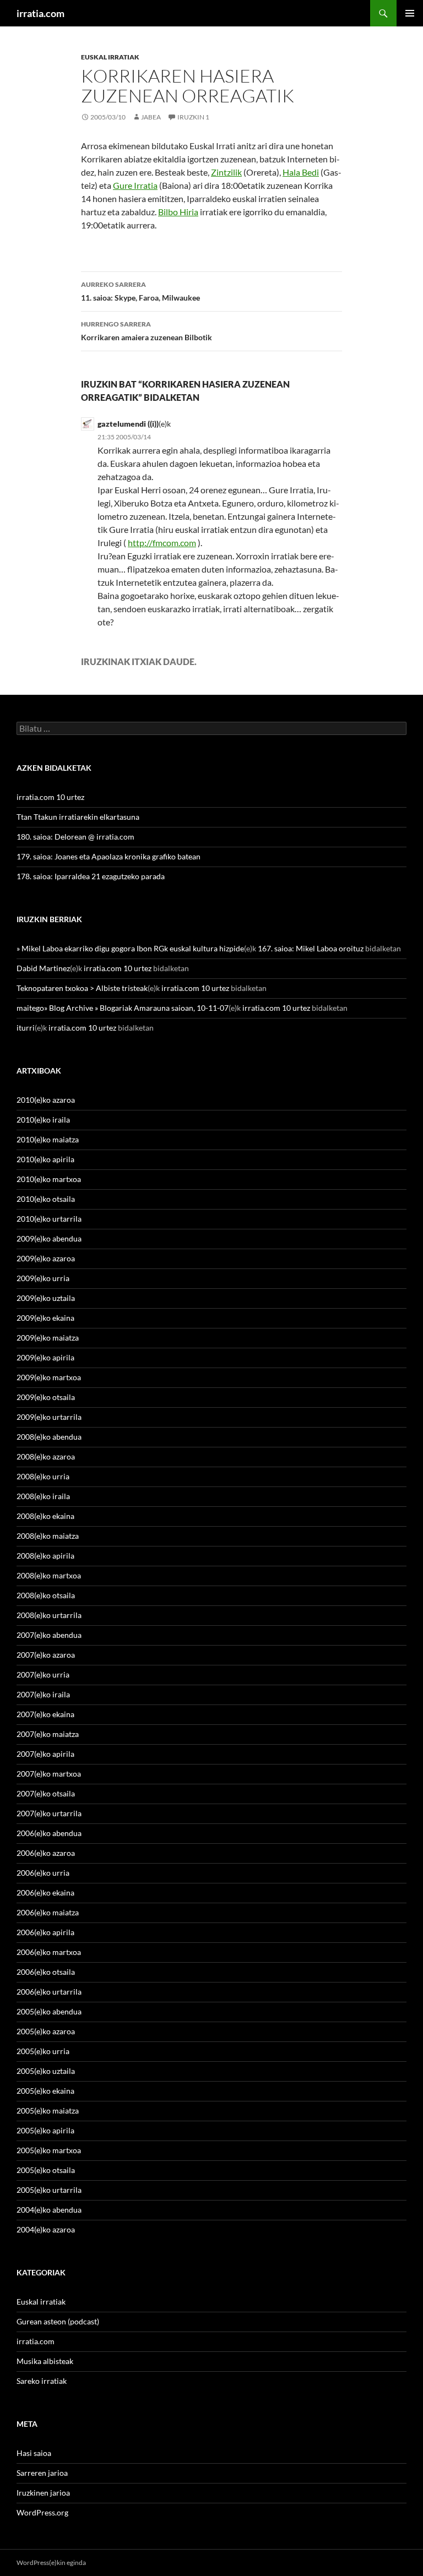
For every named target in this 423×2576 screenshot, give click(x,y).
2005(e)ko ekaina (45, 2091)
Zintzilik (226, 172)
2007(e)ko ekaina (45, 1714)
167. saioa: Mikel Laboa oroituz (311, 948)
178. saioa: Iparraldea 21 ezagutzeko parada (91, 876)
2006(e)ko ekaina (45, 1892)
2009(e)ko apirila (45, 1357)
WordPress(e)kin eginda (51, 2563)
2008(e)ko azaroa (46, 1456)
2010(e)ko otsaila (46, 1199)
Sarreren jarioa (42, 2473)
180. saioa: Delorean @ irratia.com (75, 837)
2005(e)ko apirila (45, 2130)
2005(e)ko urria (43, 2051)
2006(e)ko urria (43, 1873)
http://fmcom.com (162, 543)
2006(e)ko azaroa (46, 1853)
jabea (151, 117)
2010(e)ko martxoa (49, 1179)
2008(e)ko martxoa (49, 1575)
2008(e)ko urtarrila (49, 1615)
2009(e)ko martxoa (49, 1377)
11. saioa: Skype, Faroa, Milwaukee (140, 291)
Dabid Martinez (43, 968)
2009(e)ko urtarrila (49, 1417)
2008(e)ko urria (43, 1476)
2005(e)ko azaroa (46, 2031)
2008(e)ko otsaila (46, 1595)
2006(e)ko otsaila (46, 1972)
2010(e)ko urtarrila (49, 1219)
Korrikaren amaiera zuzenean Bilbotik (147, 331)
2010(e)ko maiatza (48, 1139)
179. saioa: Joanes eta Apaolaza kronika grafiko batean (109, 856)
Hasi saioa (34, 2453)
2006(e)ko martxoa (49, 1952)
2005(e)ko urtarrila (49, 2190)
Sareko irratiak (42, 2381)
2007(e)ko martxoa (49, 1774)
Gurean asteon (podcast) (58, 2321)
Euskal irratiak (110, 57)
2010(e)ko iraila (43, 1120)
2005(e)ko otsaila (46, 2170)
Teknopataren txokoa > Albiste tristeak (82, 988)
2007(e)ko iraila (43, 1694)
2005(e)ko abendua (49, 2011)
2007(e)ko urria (43, 1674)
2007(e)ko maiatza (48, 1734)
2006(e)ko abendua (49, 1833)
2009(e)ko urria (43, 1278)
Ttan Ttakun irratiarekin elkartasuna (78, 817)
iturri (26, 1028)
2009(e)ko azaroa (46, 1258)
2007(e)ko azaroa (46, 1655)
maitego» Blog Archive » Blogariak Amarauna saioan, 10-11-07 (123, 1008)
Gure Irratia (135, 185)
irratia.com (40, 13)
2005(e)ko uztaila (46, 2071)
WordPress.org (42, 2512)
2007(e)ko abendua (49, 1635)
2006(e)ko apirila (45, 1932)
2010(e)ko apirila (45, 1159)
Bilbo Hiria (178, 212)
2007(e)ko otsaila (46, 1793)
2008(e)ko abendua (49, 1437)
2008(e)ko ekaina (45, 1516)
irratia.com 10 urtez (50, 797)
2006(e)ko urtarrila (49, 1992)
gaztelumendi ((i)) (128, 424)
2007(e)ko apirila (45, 1754)
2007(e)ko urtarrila (49, 1813)
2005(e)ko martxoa (49, 2150)
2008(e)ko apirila (45, 1556)
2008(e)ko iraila (43, 1496)
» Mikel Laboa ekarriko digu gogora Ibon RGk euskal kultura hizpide (130, 948)
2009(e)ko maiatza (48, 1338)
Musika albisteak (45, 2361)
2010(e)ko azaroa (46, 1100)
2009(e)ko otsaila (46, 1397)
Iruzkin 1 (193, 117)
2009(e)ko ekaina (45, 1318)
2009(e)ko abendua (49, 1238)
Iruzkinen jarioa (43, 2493)
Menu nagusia (410, 13)
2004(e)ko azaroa (46, 2229)
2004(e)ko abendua (49, 2210)
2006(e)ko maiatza (48, 1912)
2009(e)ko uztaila (46, 1298)
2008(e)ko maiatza (48, 1536)
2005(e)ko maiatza (48, 2111)
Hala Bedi (301, 172)
